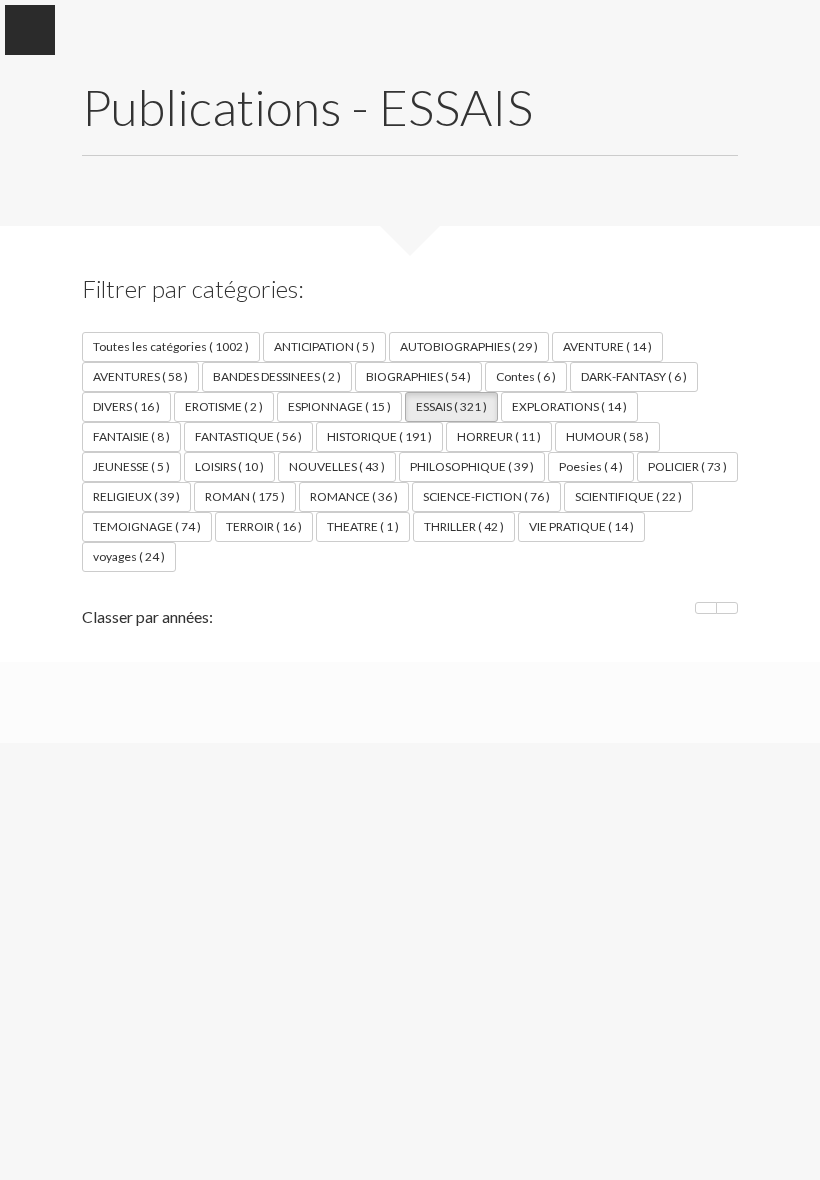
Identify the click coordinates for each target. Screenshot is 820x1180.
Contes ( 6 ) (526, 376)
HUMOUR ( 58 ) (607, 436)
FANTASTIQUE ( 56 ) (248, 436)
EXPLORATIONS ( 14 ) (569, 406)
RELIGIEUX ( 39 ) (136, 496)
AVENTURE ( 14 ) (607, 346)
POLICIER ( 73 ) (687, 466)
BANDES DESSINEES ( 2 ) (277, 376)
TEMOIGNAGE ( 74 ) (147, 526)
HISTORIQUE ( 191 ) (379, 436)
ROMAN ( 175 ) (245, 496)
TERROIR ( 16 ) (264, 526)
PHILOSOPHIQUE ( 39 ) (472, 466)
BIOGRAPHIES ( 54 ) (418, 376)
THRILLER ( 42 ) (464, 526)
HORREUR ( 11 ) (499, 436)
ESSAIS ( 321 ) (451, 406)
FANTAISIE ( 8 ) (131, 436)
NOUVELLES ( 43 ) (337, 466)
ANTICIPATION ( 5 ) (324, 346)
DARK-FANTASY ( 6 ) (634, 376)
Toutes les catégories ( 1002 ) (171, 346)
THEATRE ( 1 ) (363, 526)
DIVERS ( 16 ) (126, 406)
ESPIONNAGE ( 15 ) (339, 406)
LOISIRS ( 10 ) (229, 466)
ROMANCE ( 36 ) (354, 496)
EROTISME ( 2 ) (224, 406)
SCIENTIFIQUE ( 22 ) (628, 496)
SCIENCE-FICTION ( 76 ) (486, 496)
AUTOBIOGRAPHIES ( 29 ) (469, 346)
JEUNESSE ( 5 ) (131, 466)
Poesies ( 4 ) (591, 466)
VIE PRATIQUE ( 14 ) (581, 526)
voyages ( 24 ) (129, 556)
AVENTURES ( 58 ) (140, 376)
